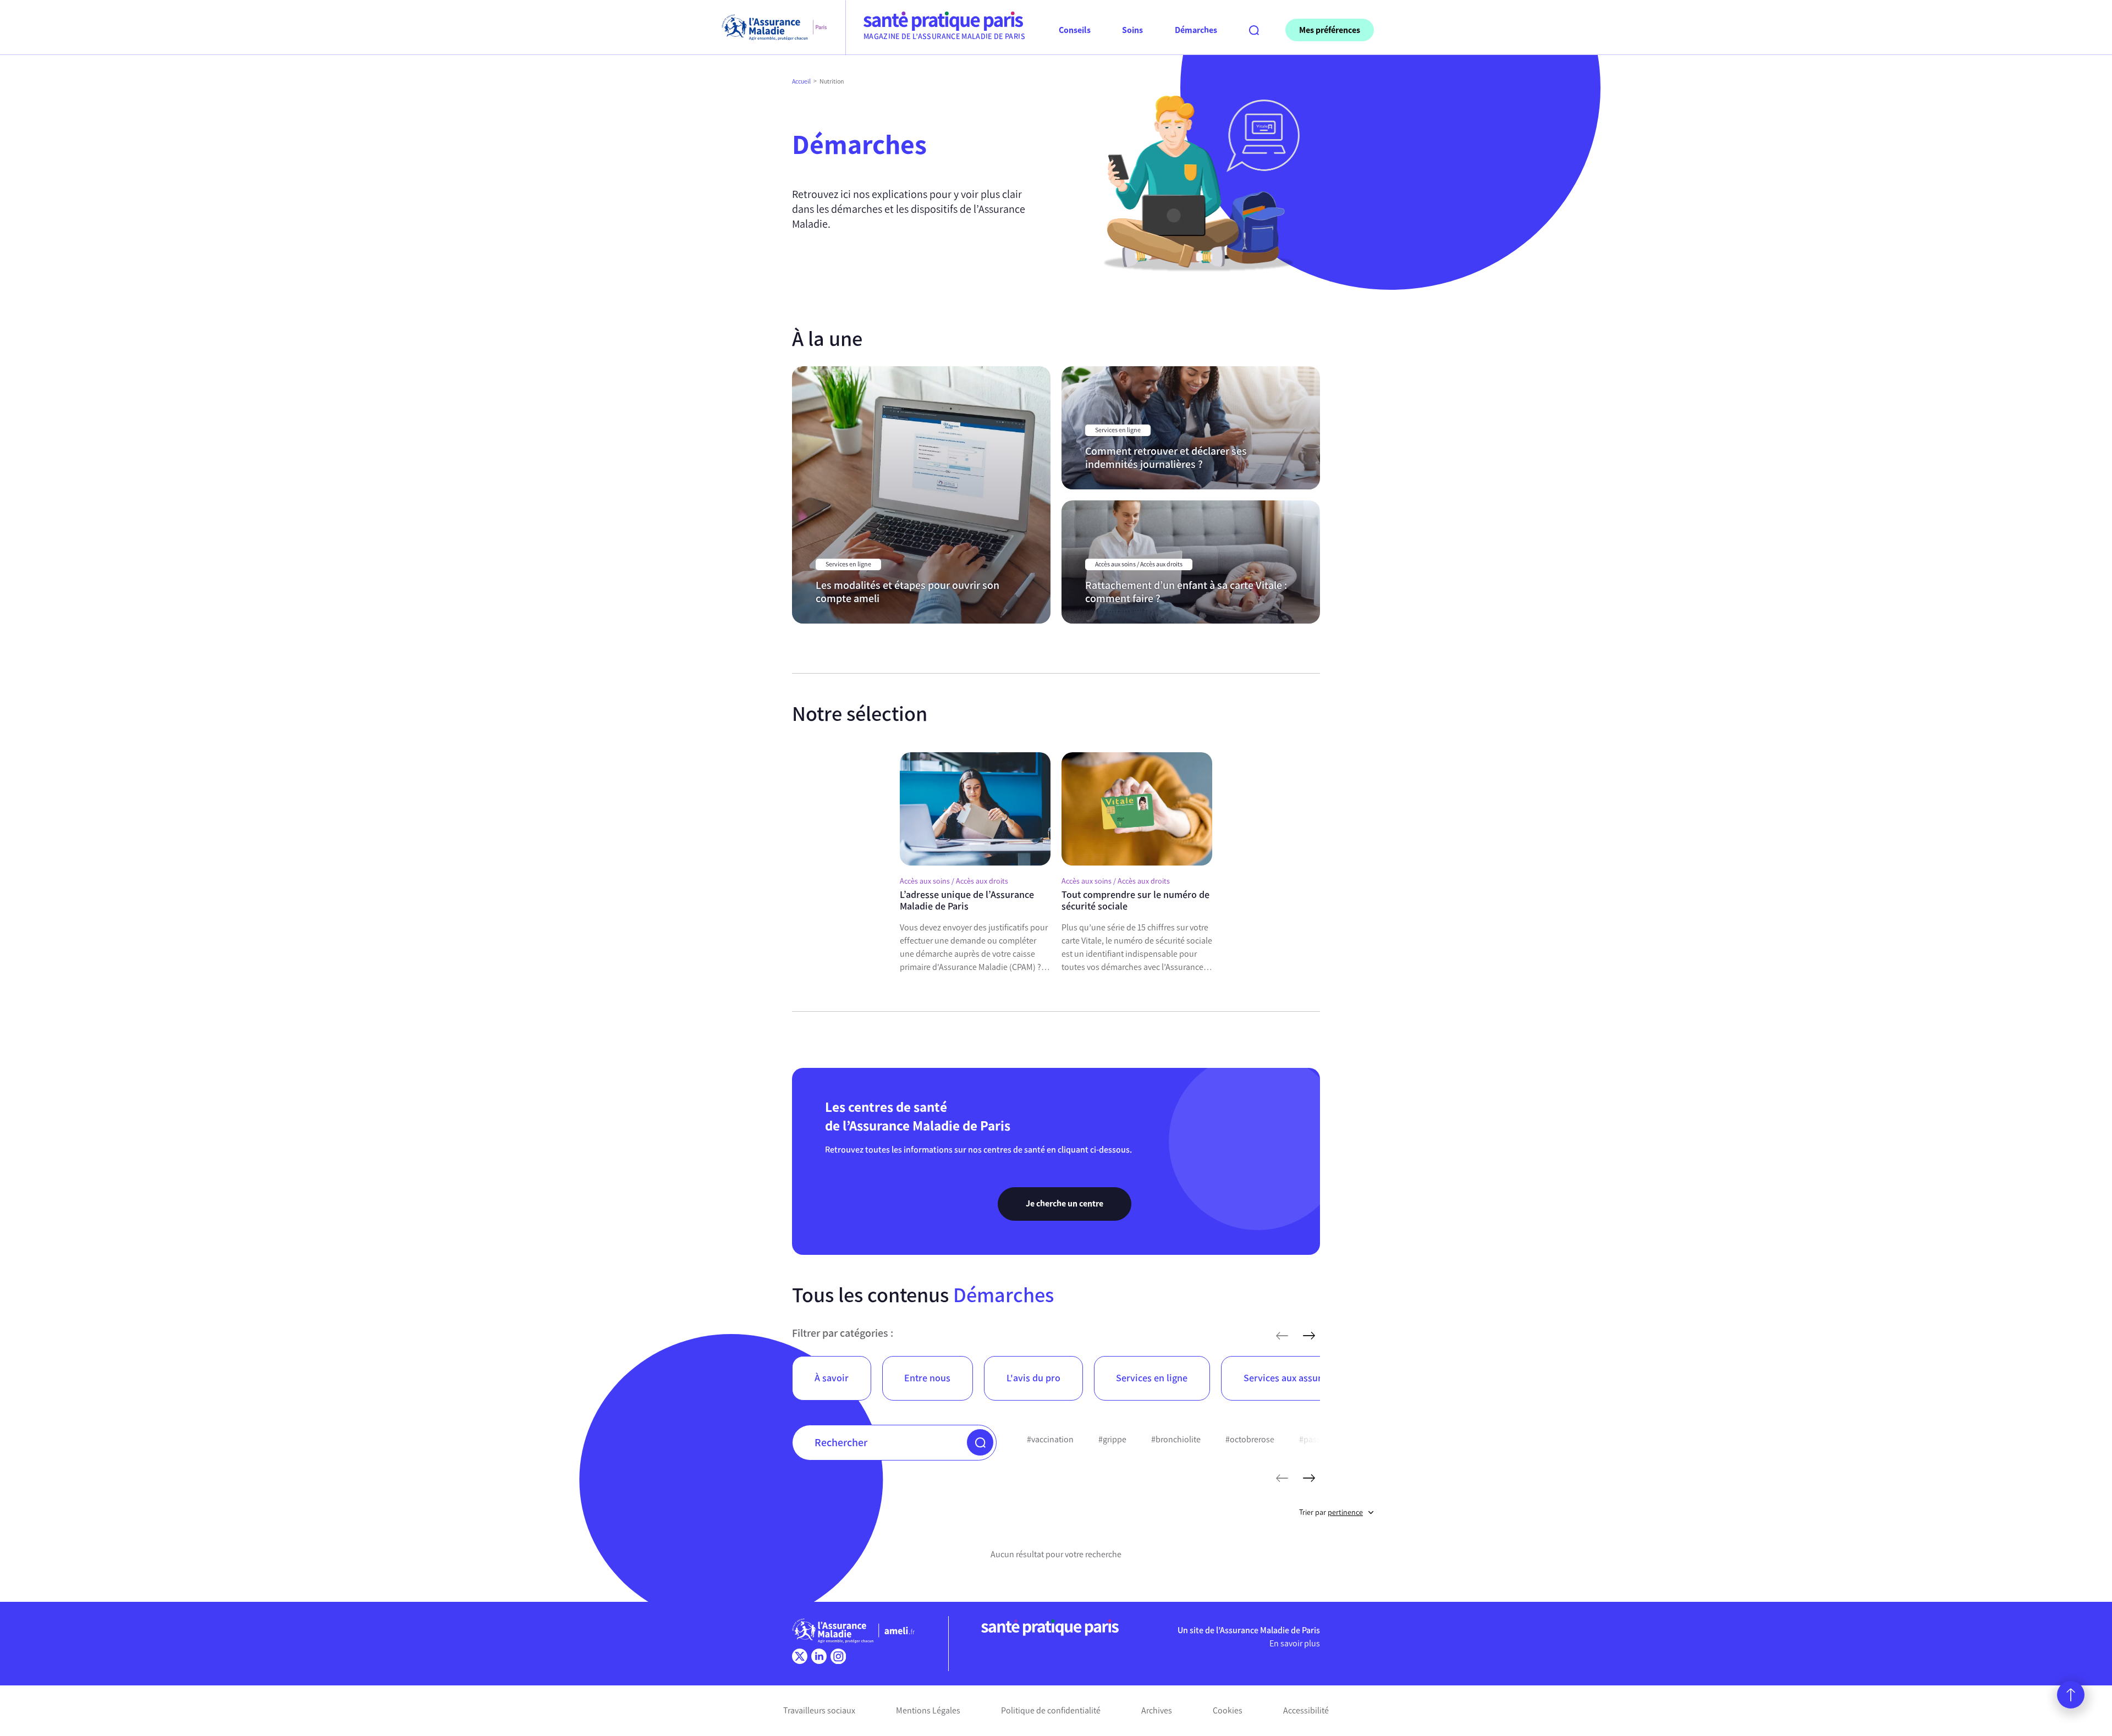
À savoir (832, 1378)
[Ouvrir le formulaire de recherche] (1254, 30)
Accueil (801, 81)
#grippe (1112, 1439)
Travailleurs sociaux (819, 1710)
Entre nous (927, 1378)
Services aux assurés (1287, 1378)
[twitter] (800, 1656)
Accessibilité (1306, 1710)
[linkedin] (819, 1656)
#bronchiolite (1176, 1439)
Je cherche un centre (1065, 1203)
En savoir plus (1295, 1643)
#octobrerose (1250, 1439)
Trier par (1331, 1512)
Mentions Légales (928, 1710)
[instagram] (838, 1656)
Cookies (1228, 1710)
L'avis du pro (1033, 1378)
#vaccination (1050, 1439)
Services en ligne (1152, 1378)
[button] (980, 1442)
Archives (1157, 1710)
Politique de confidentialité (1051, 1710)
